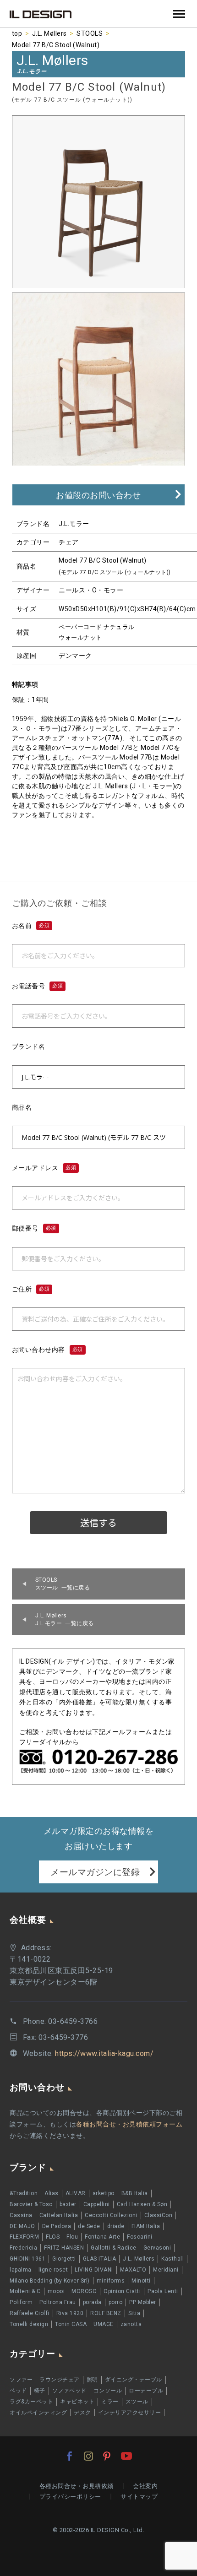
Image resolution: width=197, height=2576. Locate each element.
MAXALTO (133, 2270)
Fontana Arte (102, 2237)
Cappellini (97, 2204)
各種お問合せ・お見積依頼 (77, 2486)
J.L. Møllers (49, 33)
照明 (92, 2380)
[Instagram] (88, 2456)
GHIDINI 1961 (27, 2259)
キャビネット (77, 2402)
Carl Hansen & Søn (142, 2204)
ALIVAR (76, 2193)
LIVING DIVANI (94, 2270)
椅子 (40, 2391)
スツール (137, 2402)
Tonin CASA (71, 2324)
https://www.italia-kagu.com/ (104, 2053)
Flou (72, 2237)
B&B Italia (135, 2193)
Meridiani (166, 2270)
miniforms (111, 2281)
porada (92, 2302)
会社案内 (145, 2486)
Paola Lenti (163, 2291)
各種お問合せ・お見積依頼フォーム (129, 2124)
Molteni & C (25, 2291)
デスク (82, 2413)
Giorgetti (64, 2259)
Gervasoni (157, 2248)
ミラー (110, 2402)
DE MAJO (22, 2226)
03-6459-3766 (73, 2021)
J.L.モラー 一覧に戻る (65, 1619)
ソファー (21, 2380)
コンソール (108, 2391)
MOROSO (84, 2291)
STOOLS (90, 33)
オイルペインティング (38, 2413)
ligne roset (53, 2270)
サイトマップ (139, 2497)
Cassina (21, 2215)
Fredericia (23, 2248)
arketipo (104, 2193)
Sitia (134, 2313)
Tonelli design (29, 2324)
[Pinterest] (107, 2456)
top (17, 33)
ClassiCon (159, 2215)
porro (116, 2302)
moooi (56, 2291)
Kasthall (172, 2259)
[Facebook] (70, 2456)
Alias (52, 2193)
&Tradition (24, 2193)
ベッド (18, 2391)
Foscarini (140, 2237)
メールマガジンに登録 (95, 1872)
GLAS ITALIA (100, 2259)
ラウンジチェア (60, 2380)
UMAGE (104, 2324)
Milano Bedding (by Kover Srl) (50, 2281)
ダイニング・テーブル (134, 2380)
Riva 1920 (70, 2313)
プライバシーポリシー (70, 2497)
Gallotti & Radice (114, 2248)
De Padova (57, 2226)
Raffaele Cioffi (30, 2313)
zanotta (131, 2324)
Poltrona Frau (58, 2302)
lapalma (21, 2270)
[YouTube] (126, 2456)
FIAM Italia (146, 2226)
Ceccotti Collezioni (111, 2215)
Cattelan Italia (59, 2215)
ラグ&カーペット (31, 2402)
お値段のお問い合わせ (98, 495)
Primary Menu (179, 14)
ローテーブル (146, 2391)
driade (116, 2226)
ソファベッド (69, 2391)
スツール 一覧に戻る (63, 1584)
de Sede (89, 2226)
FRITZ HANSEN (64, 2248)
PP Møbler (143, 2302)
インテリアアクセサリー (130, 2413)
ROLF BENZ (106, 2313)
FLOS (53, 2237)
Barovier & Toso (31, 2204)
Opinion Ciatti (122, 2291)
